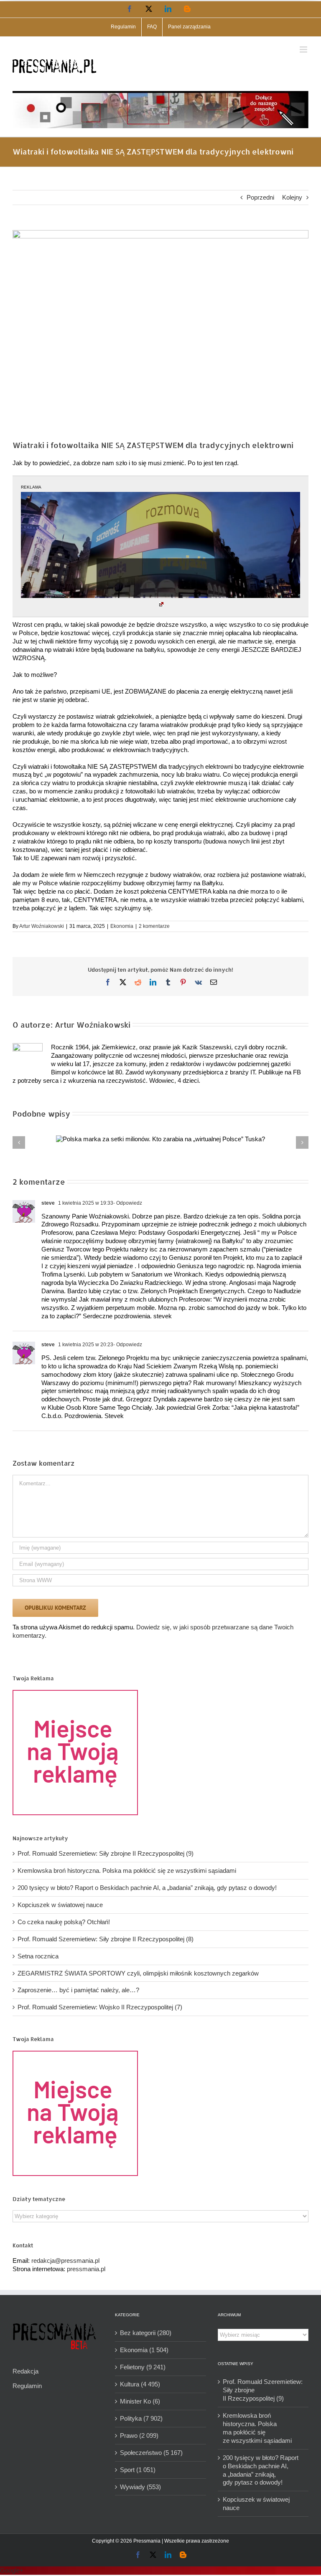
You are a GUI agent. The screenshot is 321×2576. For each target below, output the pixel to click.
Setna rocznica (38, 1956)
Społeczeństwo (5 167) (151, 2453)
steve (48, 1203)
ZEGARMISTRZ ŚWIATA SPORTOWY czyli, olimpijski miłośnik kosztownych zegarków (138, 1973)
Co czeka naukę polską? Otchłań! (64, 1922)
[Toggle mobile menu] (304, 49)
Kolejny (292, 197)
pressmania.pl (86, 2269)
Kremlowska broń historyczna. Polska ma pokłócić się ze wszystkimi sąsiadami (127, 1871)
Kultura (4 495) (140, 2384)
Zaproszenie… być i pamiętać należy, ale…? (78, 1990)
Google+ (12, 2570)
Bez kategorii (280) (146, 2333)
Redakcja (25, 2371)
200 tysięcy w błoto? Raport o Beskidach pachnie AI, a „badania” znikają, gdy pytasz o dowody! (147, 1888)
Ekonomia (122, 926)
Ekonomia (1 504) (144, 2350)
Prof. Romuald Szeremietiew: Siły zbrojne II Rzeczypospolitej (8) (106, 1939)
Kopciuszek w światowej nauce (60, 1905)
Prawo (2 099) (139, 2435)
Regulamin (27, 2386)
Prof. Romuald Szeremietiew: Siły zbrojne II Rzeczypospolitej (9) (106, 1853)
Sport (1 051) (138, 2470)
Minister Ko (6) (140, 2401)
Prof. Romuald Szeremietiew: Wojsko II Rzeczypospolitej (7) (100, 2007)
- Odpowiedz (128, 1203)
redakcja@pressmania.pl (65, 2261)
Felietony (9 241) (143, 2367)
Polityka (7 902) (141, 2418)
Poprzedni (260, 197)
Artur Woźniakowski (42, 926)
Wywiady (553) (140, 2487)
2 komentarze (154, 926)
